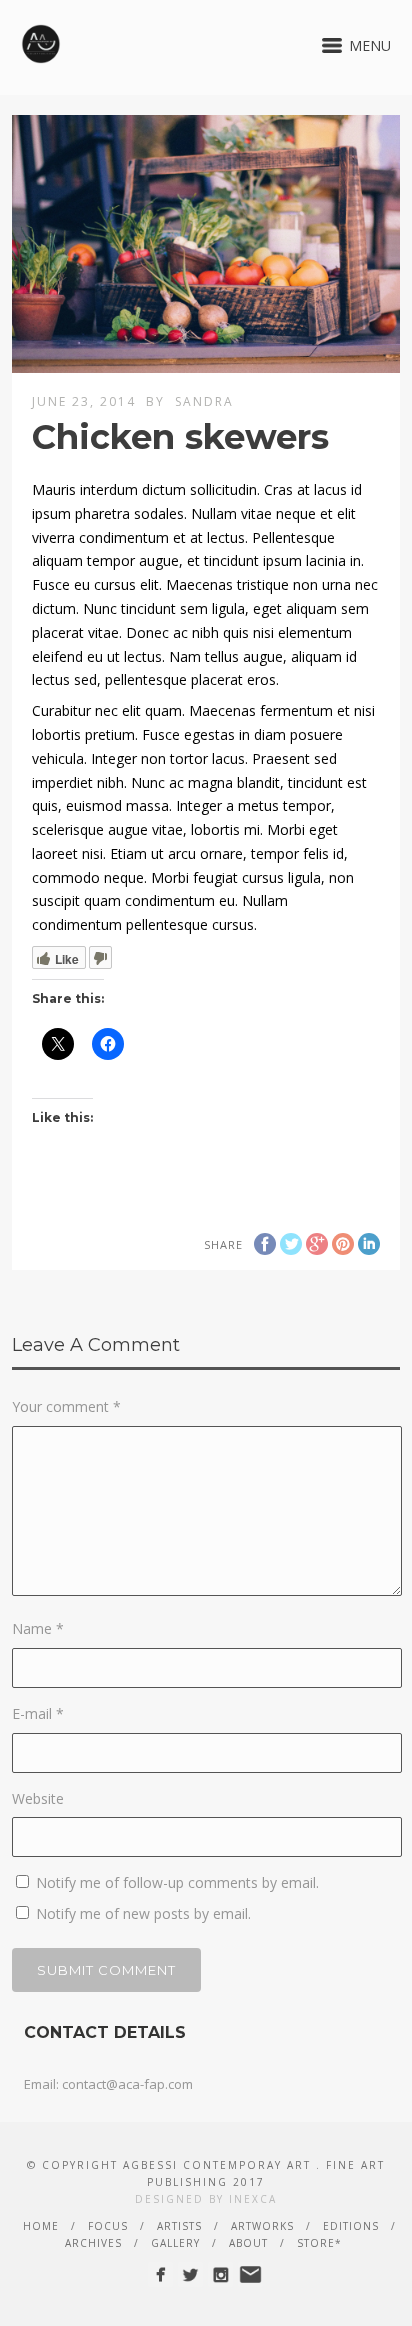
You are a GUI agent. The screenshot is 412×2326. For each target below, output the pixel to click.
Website (38, 1798)
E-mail (38, 1713)
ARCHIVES (93, 2243)
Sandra (204, 401)
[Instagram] (220, 2274)
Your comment (66, 1406)
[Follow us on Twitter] (190, 2274)
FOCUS (108, 2226)
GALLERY (175, 2243)
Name (38, 1628)
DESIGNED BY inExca (206, 2199)
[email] (250, 2274)
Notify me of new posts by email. (143, 1913)
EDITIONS (351, 2226)
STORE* (319, 2243)
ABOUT (248, 2243)
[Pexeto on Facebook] (160, 2274)
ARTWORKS (262, 2226)
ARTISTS (179, 2226)
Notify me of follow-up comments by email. (177, 1882)
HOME (41, 2226)
